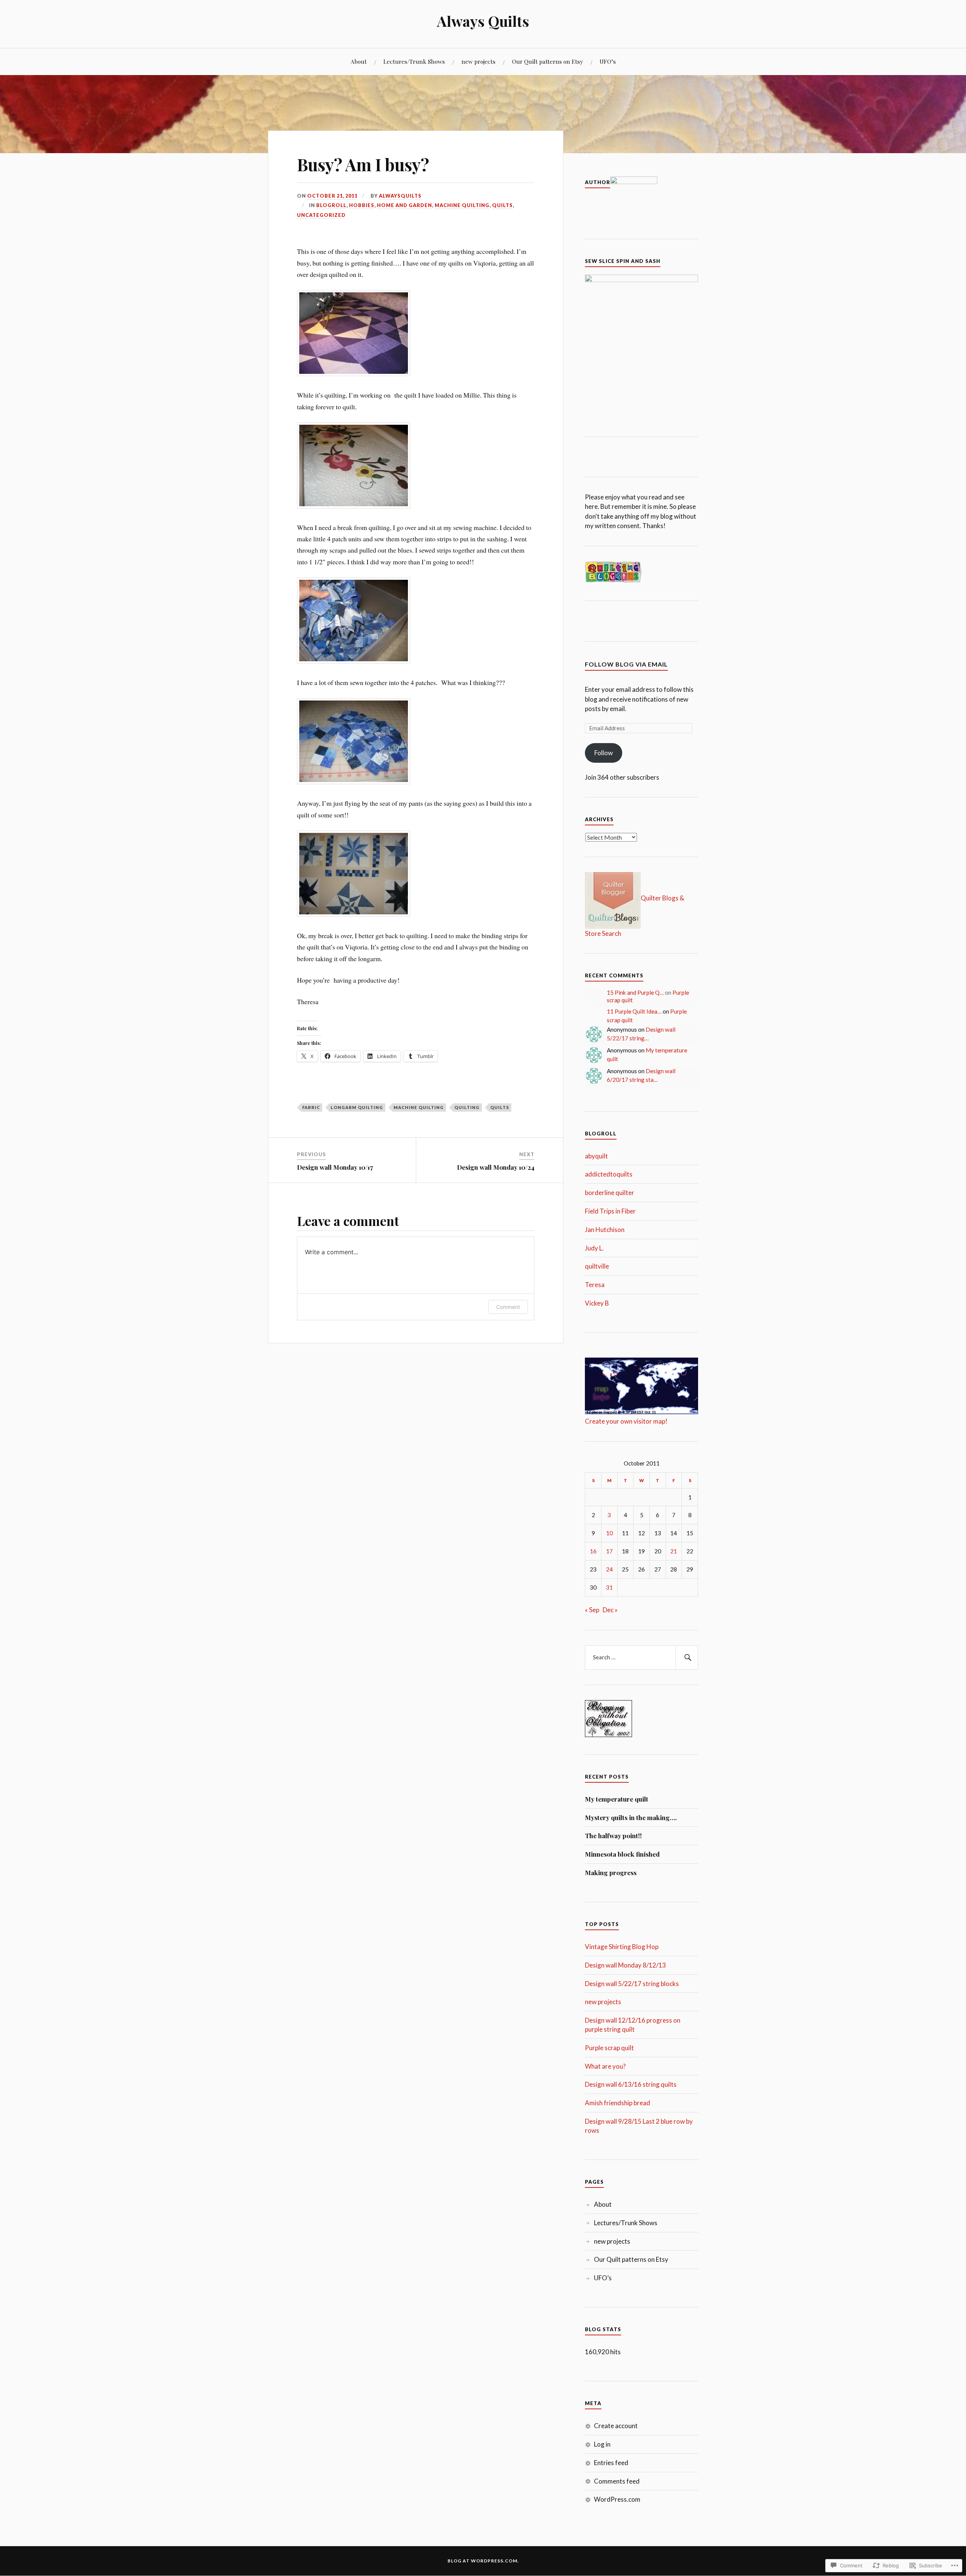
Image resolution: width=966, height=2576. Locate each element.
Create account (616, 2426)
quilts (502, 205)
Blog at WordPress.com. (483, 2561)
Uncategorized (321, 215)
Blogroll (331, 205)
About (359, 61)
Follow (604, 753)
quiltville (597, 1266)
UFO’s (608, 61)
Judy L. (594, 1248)
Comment (508, 1307)
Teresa (595, 1285)
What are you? (605, 2066)
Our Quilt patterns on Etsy (548, 61)
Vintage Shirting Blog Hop (622, 1947)
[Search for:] (641, 1657)
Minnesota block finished (622, 1854)
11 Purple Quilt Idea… (634, 1011)
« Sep (592, 1610)
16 (593, 1551)
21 (674, 1551)
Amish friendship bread (618, 2103)
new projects (478, 61)
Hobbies (362, 205)
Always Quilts (483, 21)
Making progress (611, 1872)
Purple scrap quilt (609, 2048)
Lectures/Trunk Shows (414, 61)
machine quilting (462, 205)
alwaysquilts (400, 196)
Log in (602, 2444)
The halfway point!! (613, 1836)
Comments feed (617, 2481)
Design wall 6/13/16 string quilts (631, 2084)
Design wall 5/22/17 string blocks (632, 1984)
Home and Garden (405, 205)
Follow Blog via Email (626, 664)
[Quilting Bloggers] (613, 581)
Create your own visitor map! (626, 1421)
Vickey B (597, 1303)
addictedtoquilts (609, 1174)
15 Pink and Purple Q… (635, 992)
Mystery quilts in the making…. (631, 1817)
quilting (467, 1107)
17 (609, 1551)
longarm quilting (357, 1107)
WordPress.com (617, 2499)
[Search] (687, 1657)
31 (609, 1587)
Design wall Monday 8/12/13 (625, 1965)
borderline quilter (610, 1193)
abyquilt (596, 1156)
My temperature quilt (617, 1799)
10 (609, 1533)
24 (609, 1569)
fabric (311, 1107)
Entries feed (611, 2463)
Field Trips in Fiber (610, 1211)
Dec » (610, 1610)
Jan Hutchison (605, 1230)
